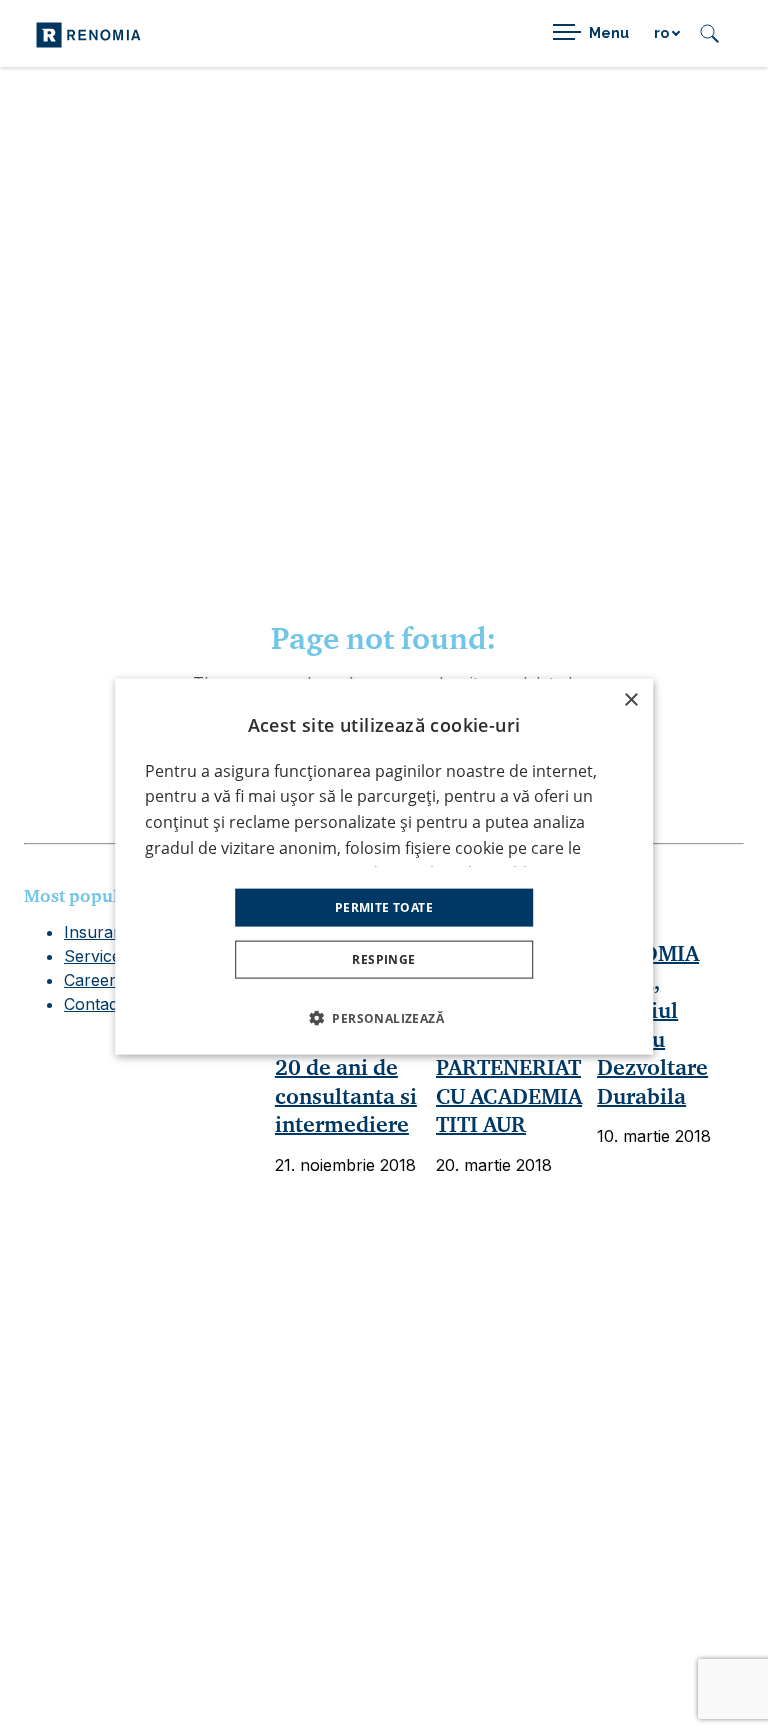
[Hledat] (709, 33)
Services (96, 956)
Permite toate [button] (384, 907)
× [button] (630, 699)
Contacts (97, 1004)
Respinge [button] (383, 959)
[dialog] (384, 866)
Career (90, 980)
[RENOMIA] (88, 33)
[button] (384, 1018)
